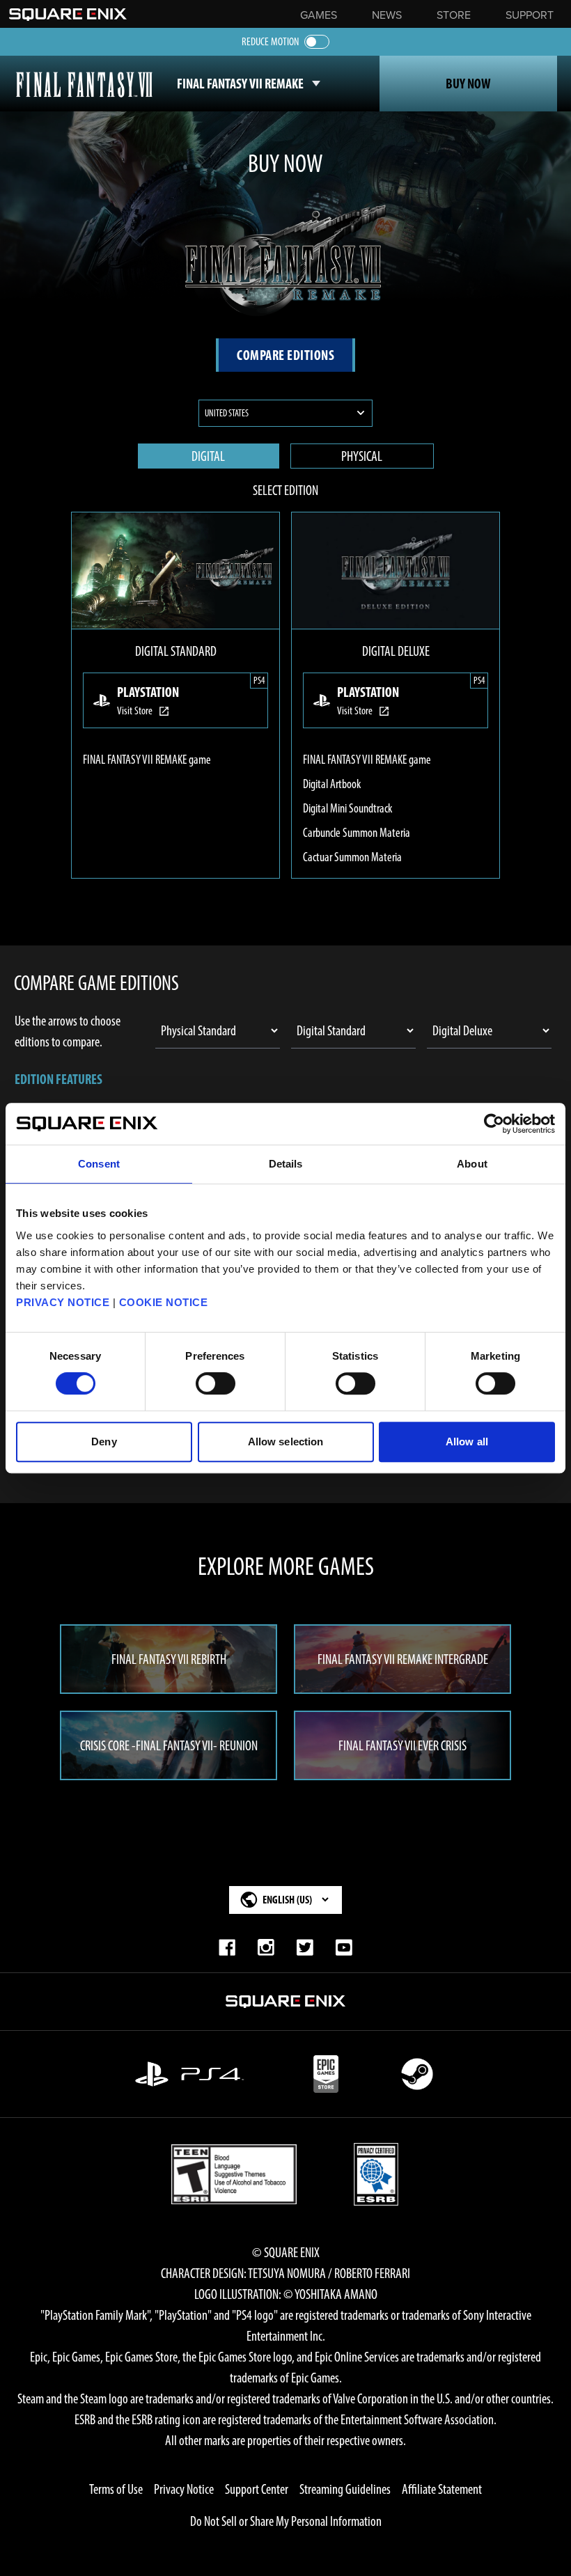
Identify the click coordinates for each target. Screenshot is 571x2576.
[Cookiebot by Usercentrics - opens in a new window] (494, 1124)
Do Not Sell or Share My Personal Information (286, 2521)
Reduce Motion (270, 41)
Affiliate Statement (442, 2489)
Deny (104, 1442)
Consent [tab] (99, 1164)
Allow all (467, 1442)
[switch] (216, 1383)
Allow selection (286, 1442)
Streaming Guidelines (345, 2489)
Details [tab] (286, 1164)
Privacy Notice (184, 2489)
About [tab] (472, 1164)
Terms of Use (116, 2489)
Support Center (257, 2489)
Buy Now (468, 84)
